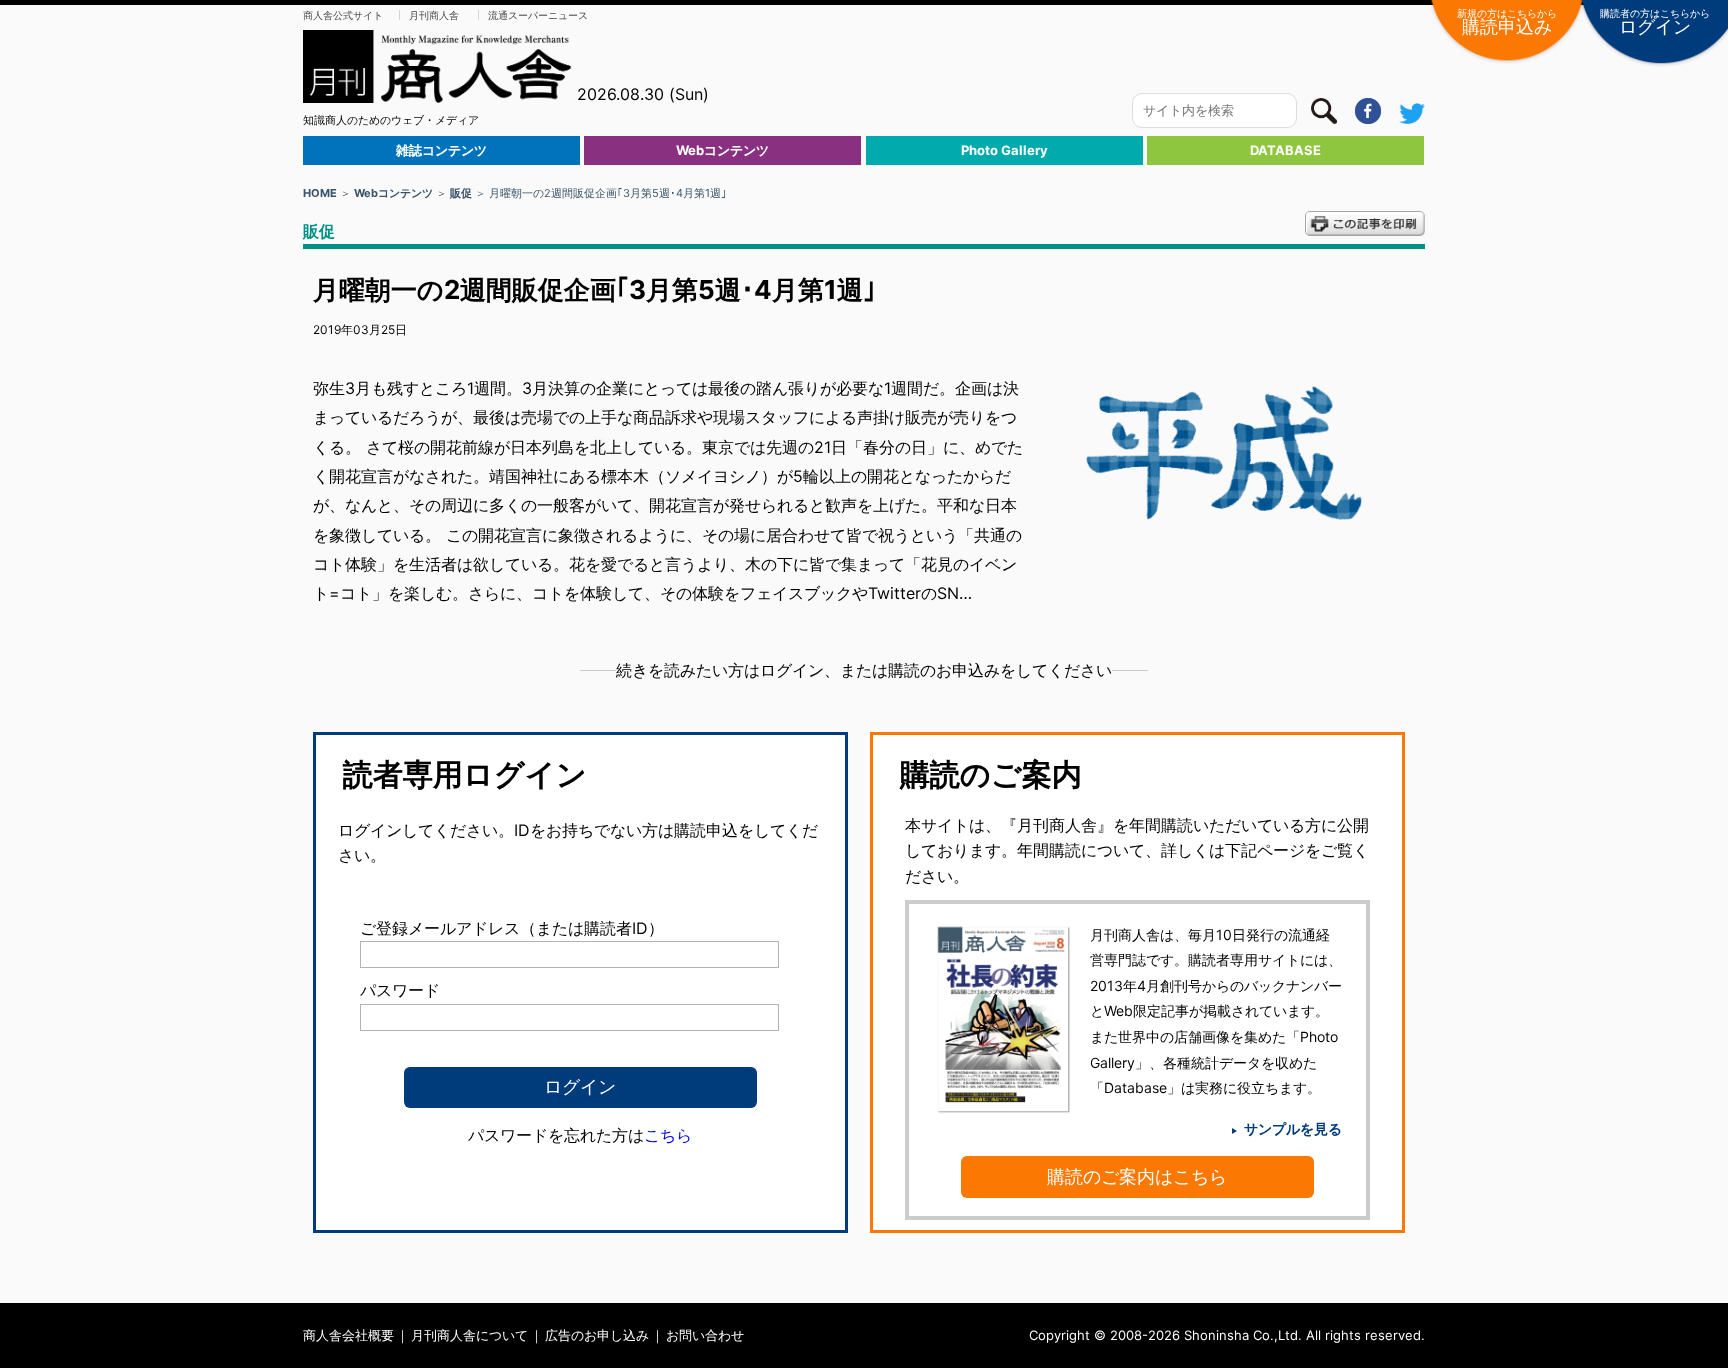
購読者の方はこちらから (1655, 22)
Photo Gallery (1004, 150)
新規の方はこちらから (1507, 22)
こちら (668, 1135)
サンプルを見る (1293, 1128)
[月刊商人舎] (438, 66)
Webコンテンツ (722, 150)
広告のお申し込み (597, 1335)
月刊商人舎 (434, 15)
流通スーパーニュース (538, 15)
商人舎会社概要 (348, 1335)
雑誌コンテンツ (441, 150)
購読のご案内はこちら (1137, 1176)
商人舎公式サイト (343, 15)
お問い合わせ (705, 1335)
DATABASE (1285, 150)
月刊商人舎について (469, 1335)
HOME (320, 193)
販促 (461, 193)
